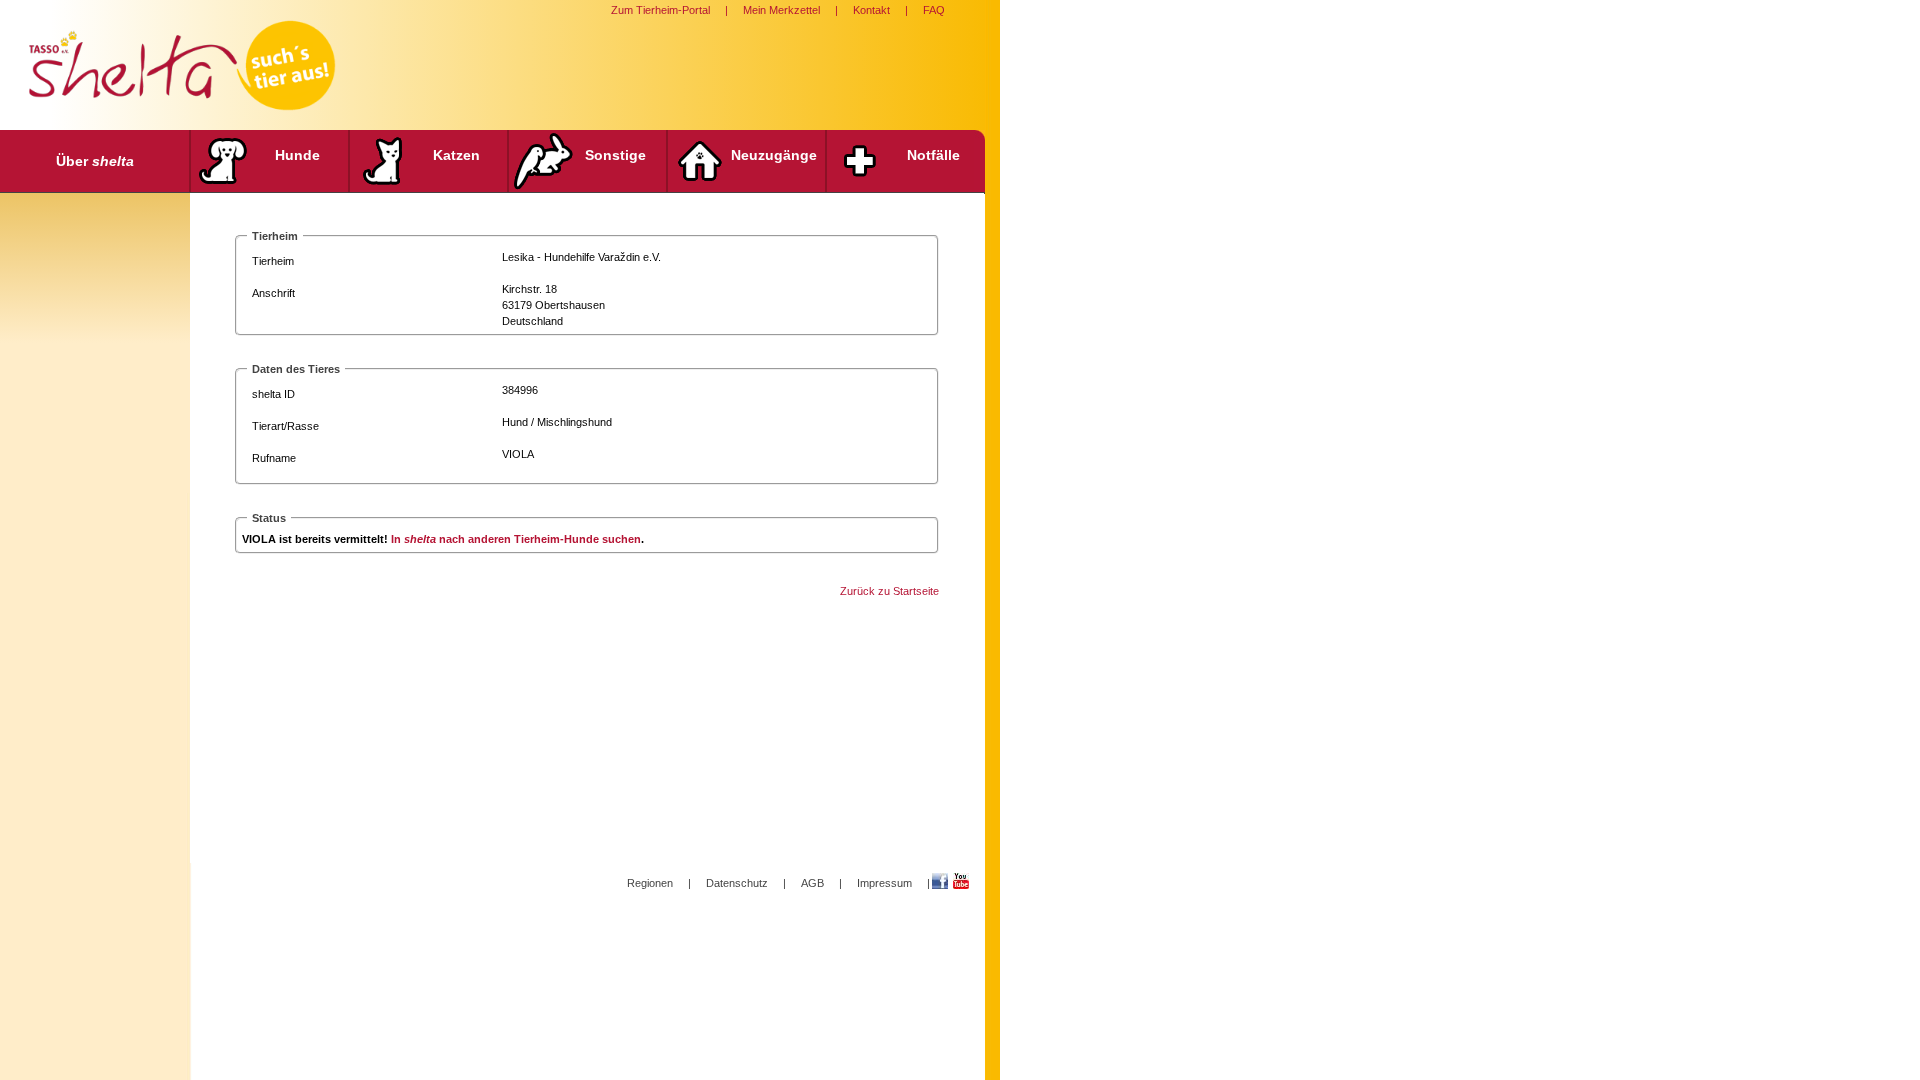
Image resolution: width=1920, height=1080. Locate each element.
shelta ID (273, 394)
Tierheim (273, 261)
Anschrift (273, 293)
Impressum (884, 883)
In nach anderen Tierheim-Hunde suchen (516, 539)
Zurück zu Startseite (889, 591)
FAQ (934, 10)
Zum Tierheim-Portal (660, 10)
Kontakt (871, 10)
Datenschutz (737, 883)
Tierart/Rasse (285, 426)
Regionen (650, 883)
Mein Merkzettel (781, 10)
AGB (812, 883)
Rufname (274, 458)
